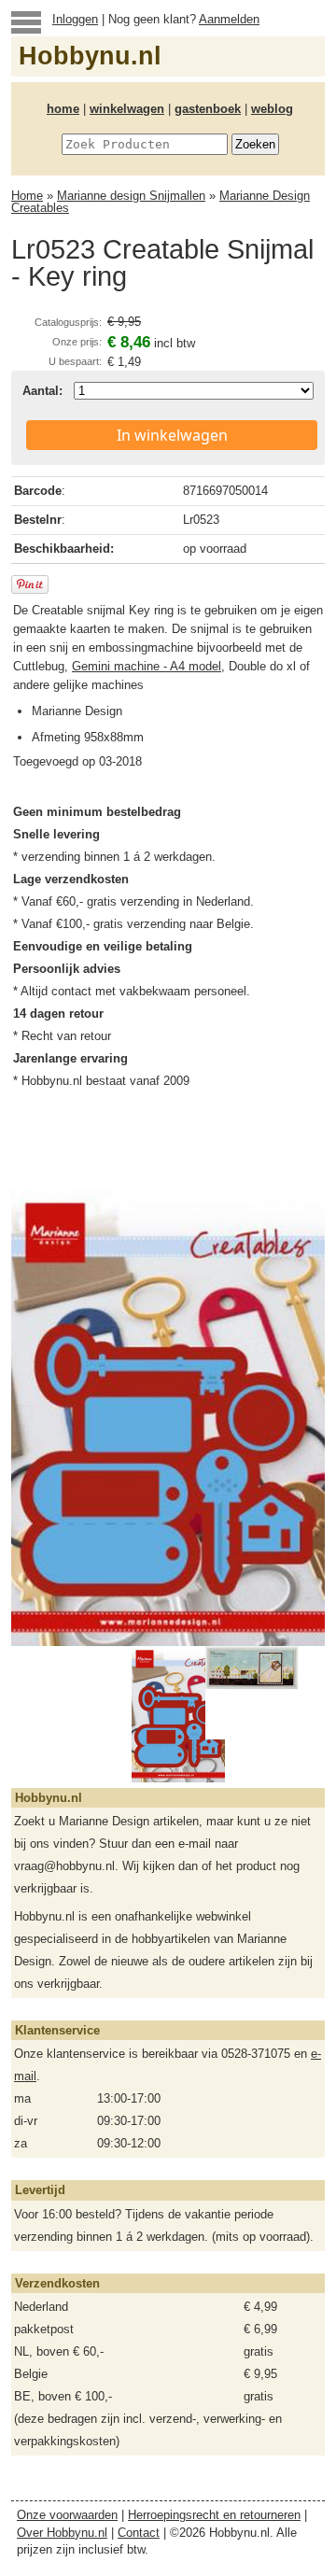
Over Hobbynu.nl (62, 2533)
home (63, 109)
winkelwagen (127, 109)
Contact (139, 2533)
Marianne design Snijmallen (131, 196)
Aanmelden (229, 19)
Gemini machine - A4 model (147, 666)
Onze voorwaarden (67, 2515)
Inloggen (75, 19)
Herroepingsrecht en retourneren (214, 2515)
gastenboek (208, 109)
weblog (272, 109)
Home (27, 196)
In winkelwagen (172, 435)
